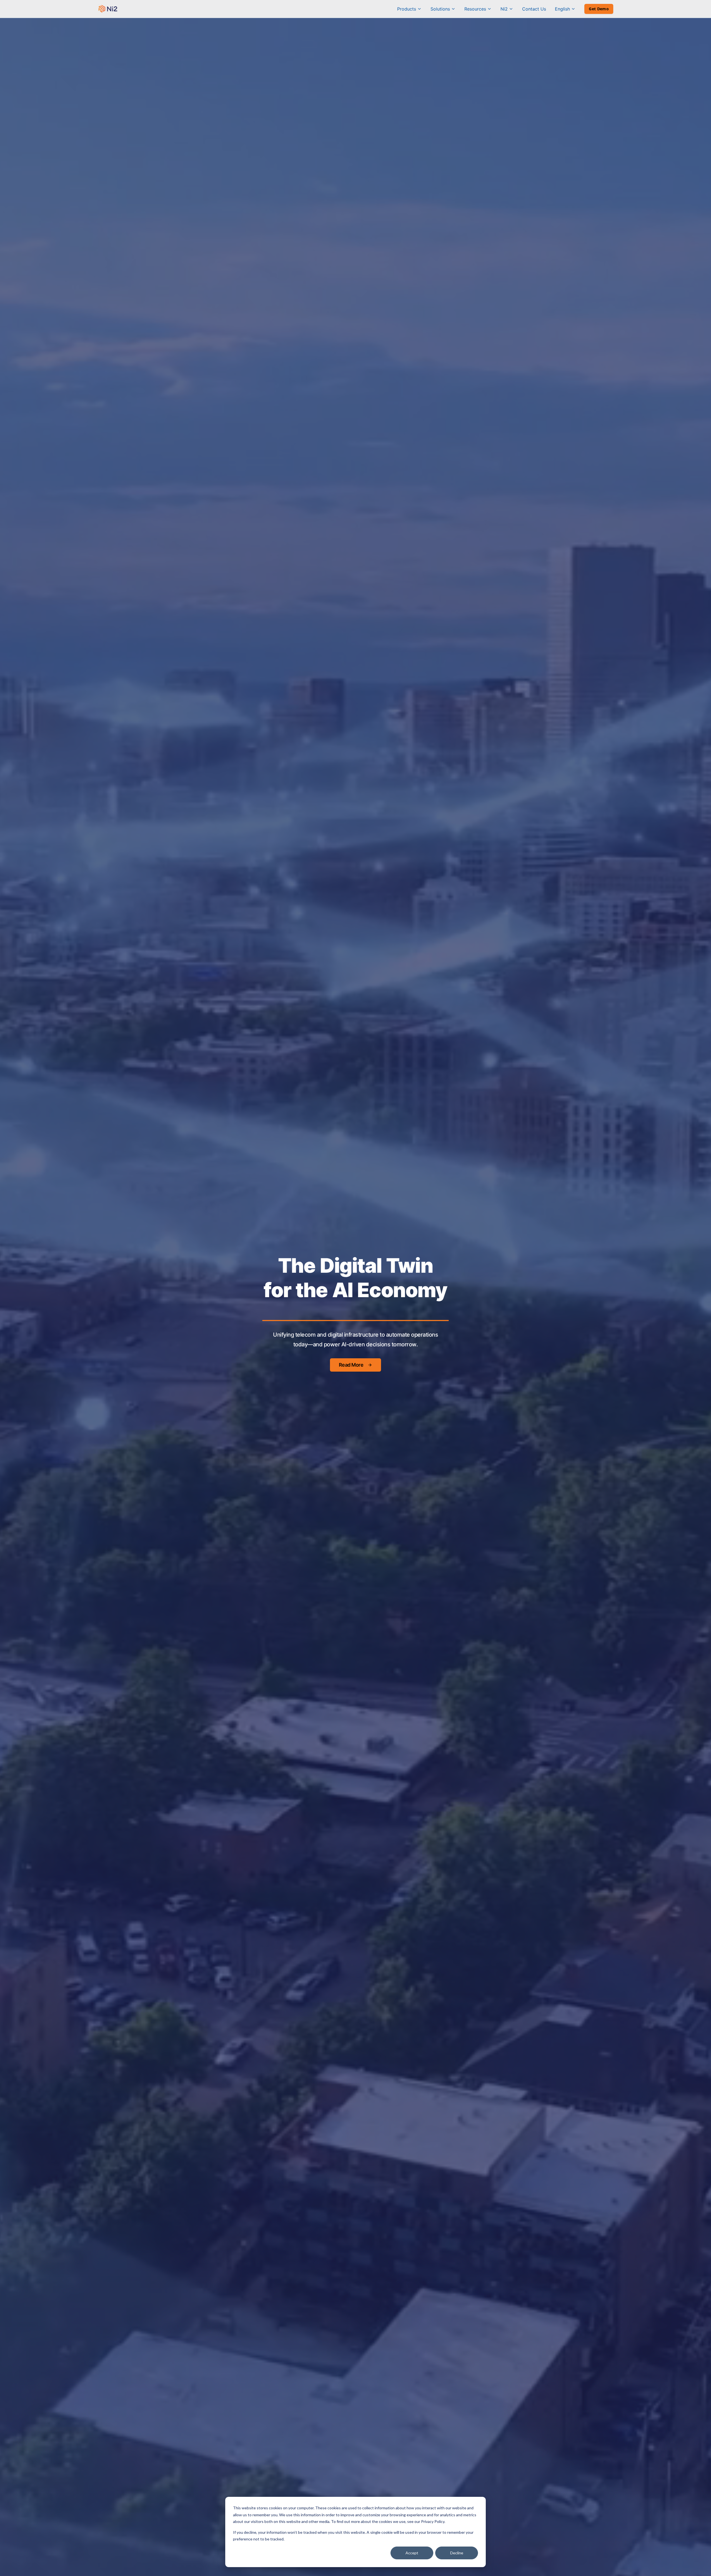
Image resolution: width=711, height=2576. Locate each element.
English (562, 9)
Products (407, 9)
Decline (457, 2553)
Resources (475, 9)
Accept (412, 2553)
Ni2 (504, 9)
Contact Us (534, 9)
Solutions (440, 9)
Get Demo (599, 9)
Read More (351, 1365)
